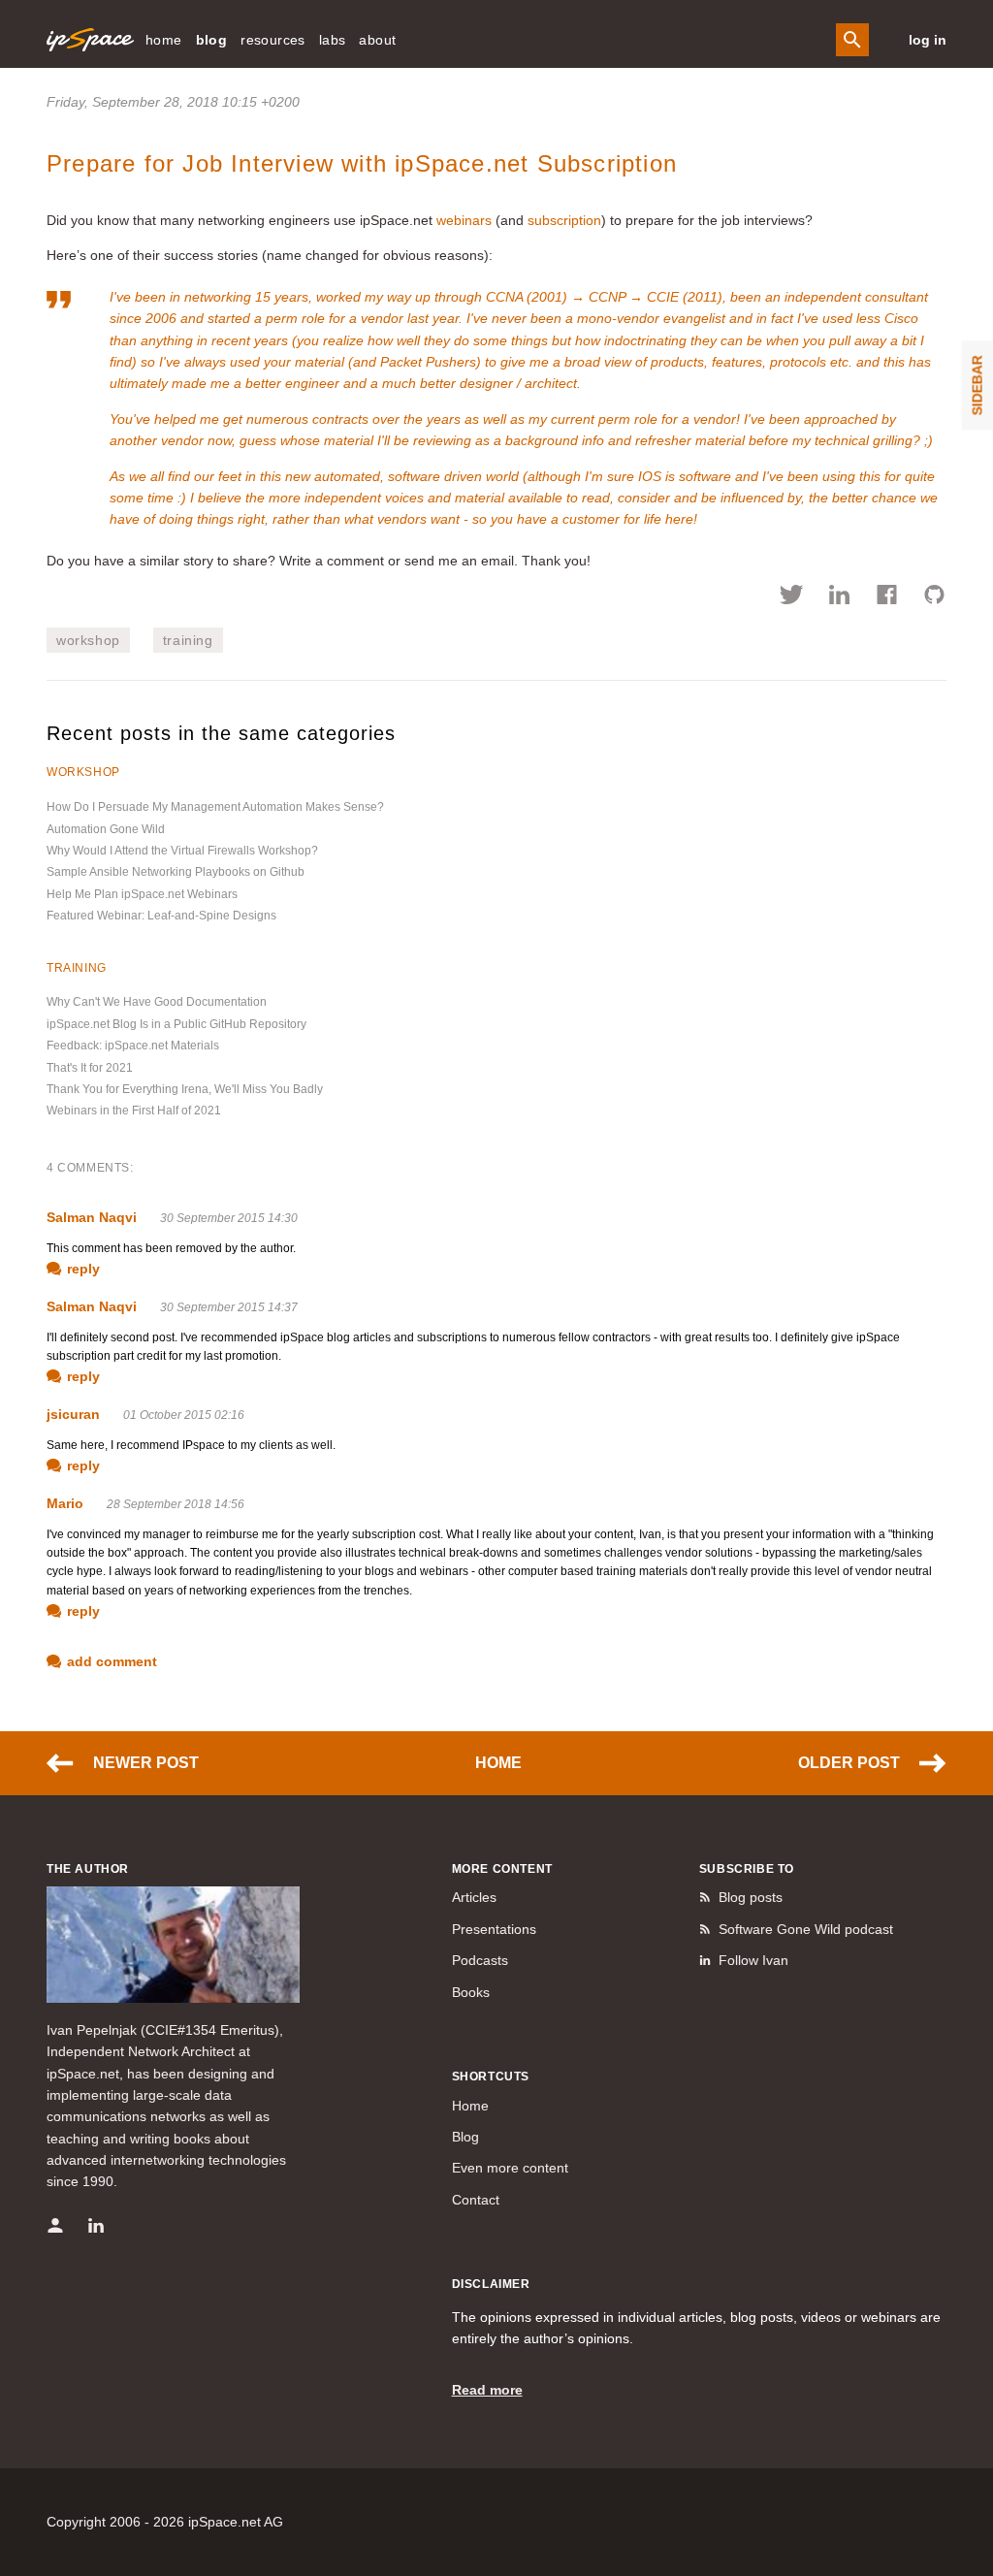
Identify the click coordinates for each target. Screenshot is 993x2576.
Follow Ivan (753, 1960)
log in (928, 40)
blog (212, 40)
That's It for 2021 (90, 1068)
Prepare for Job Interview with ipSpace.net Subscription (362, 163)
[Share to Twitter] (792, 597)
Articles (474, 1897)
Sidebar (977, 385)
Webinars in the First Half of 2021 (134, 1111)
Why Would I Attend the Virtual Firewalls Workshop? (182, 851)
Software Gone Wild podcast (806, 1929)
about (377, 40)
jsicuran (73, 1414)
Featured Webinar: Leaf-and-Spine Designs (161, 916)
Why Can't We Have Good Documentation (157, 1002)
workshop (88, 640)
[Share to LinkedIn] (839, 597)
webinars (464, 220)
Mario (65, 1503)
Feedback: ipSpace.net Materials (133, 1046)
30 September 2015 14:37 (229, 1307)
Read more (487, 2390)
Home (498, 1763)
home (164, 40)
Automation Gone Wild (106, 829)
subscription (564, 220)
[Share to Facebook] (887, 597)
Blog (465, 2137)
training (188, 640)
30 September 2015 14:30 (229, 1218)
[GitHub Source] (934, 597)
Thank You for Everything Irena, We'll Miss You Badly (185, 1089)
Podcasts (480, 1960)
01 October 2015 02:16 (184, 1415)
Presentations (494, 1929)
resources (273, 40)
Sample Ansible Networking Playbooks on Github (176, 872)
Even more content (510, 2168)
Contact (476, 2200)
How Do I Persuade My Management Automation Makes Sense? (215, 807)
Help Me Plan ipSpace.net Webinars (142, 894)
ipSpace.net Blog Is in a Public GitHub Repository (176, 1024)
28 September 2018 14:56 (176, 1504)
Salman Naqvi (92, 1217)
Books (471, 1992)
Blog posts (751, 1897)
